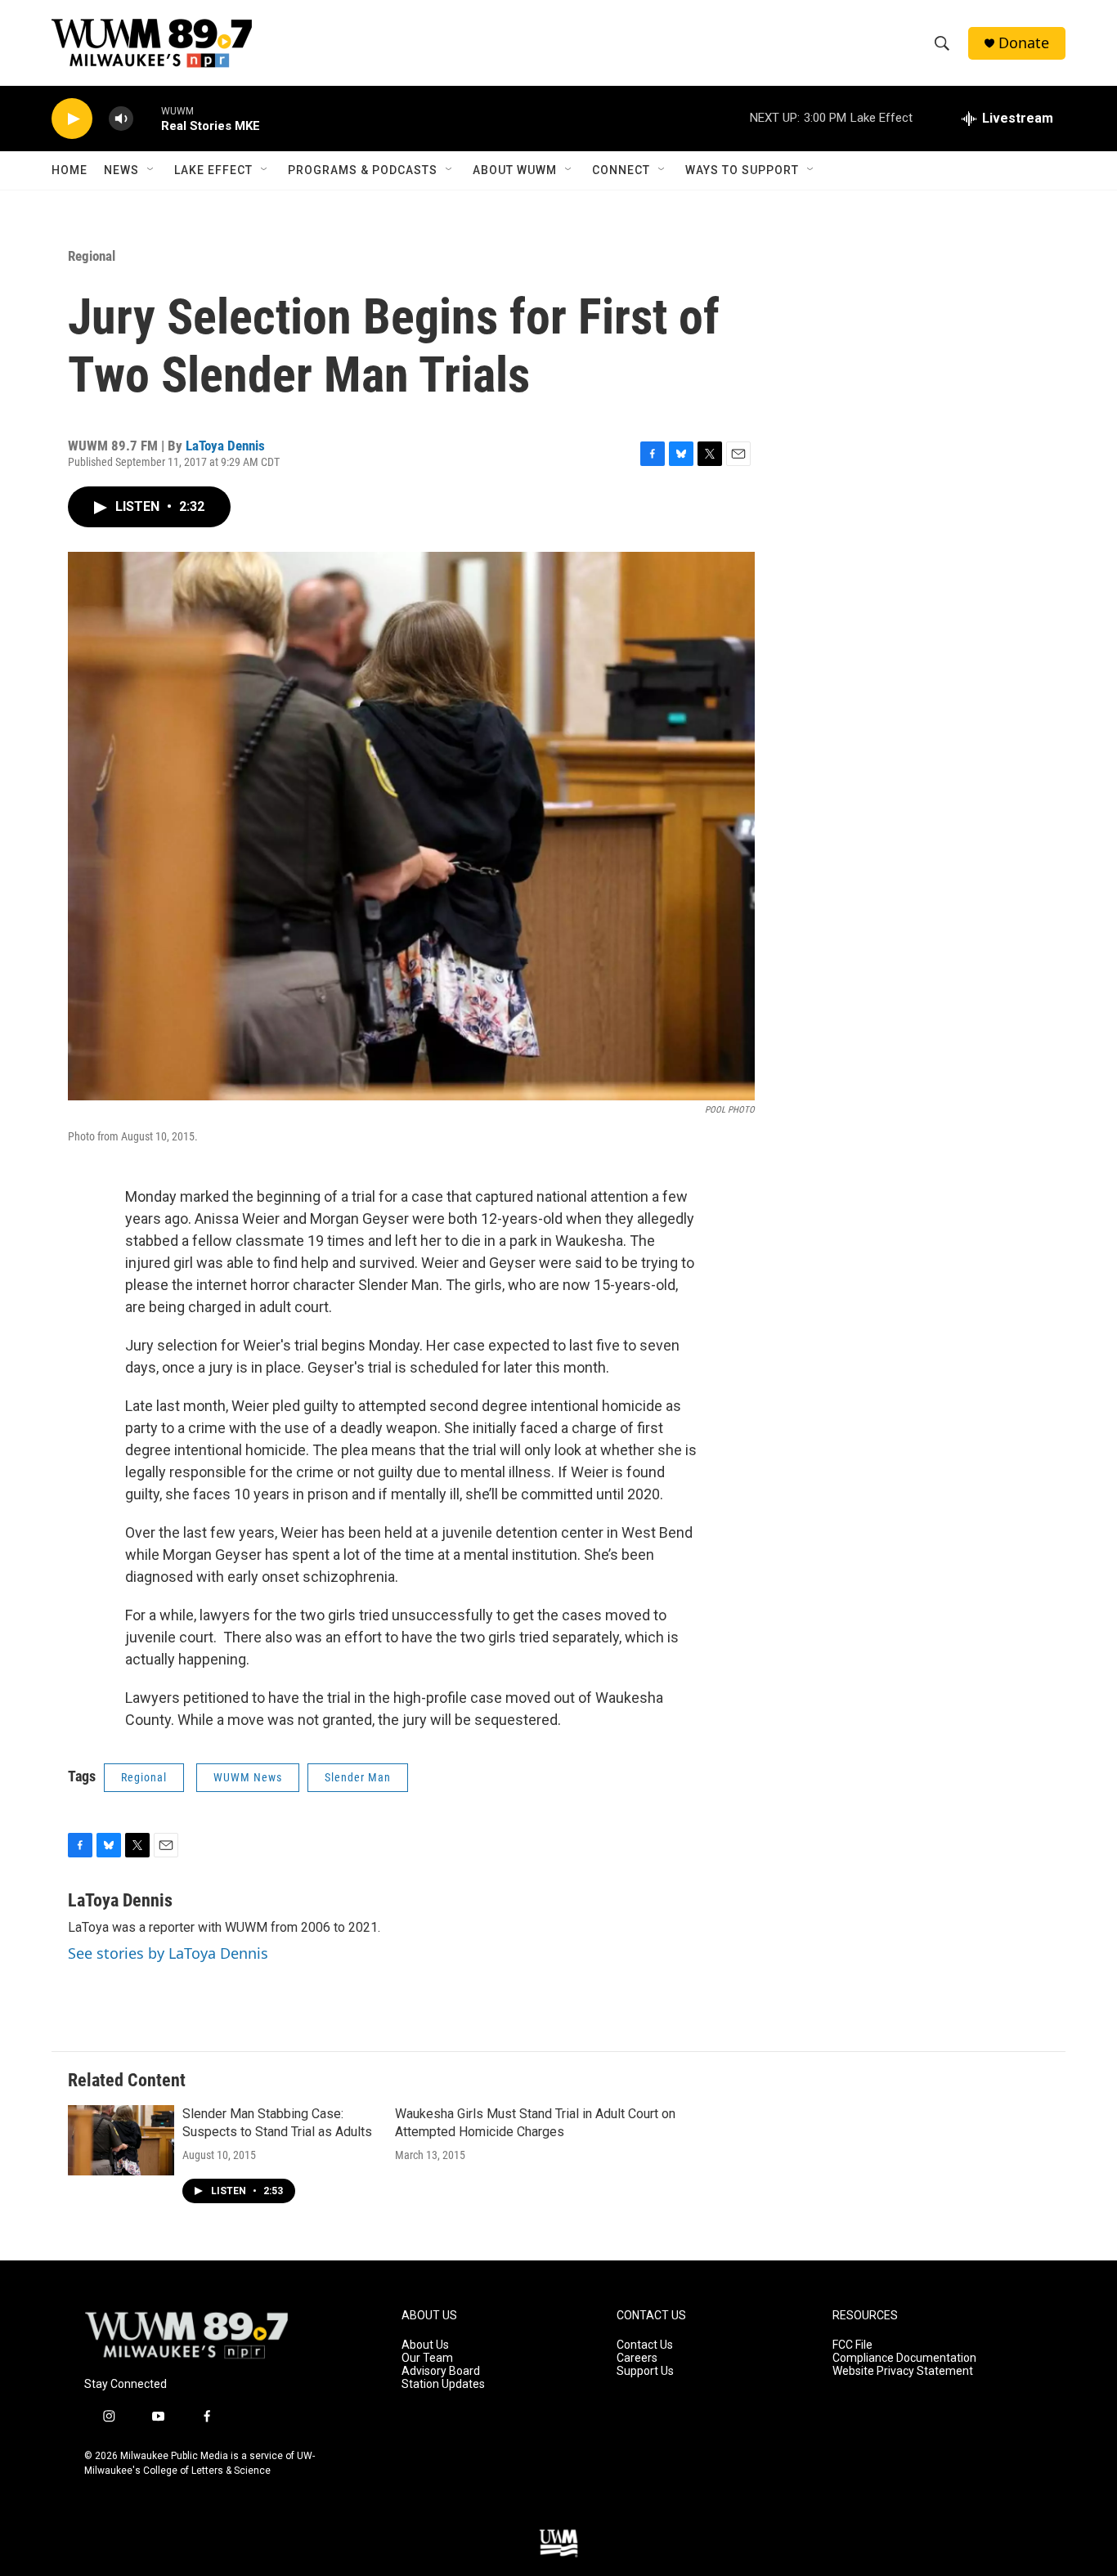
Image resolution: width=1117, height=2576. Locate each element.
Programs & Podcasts (363, 170)
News (121, 170)
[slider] (147, 118)
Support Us (645, 2371)
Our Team (427, 2358)
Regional (92, 256)
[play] (72, 119)
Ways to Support (742, 170)
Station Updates (443, 2384)
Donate (1024, 43)
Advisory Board (441, 2371)
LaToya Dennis (225, 446)
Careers (637, 2358)
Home (70, 170)
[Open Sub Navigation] (151, 170)
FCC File (852, 2345)
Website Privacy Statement (903, 2371)
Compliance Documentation (904, 2358)
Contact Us (645, 2345)
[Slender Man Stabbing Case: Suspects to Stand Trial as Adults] (121, 2140)
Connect (621, 170)
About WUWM (515, 170)
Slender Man (358, 1777)
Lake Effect (213, 170)
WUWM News (248, 1777)
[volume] (121, 119)
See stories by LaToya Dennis (168, 1953)
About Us (425, 2345)
